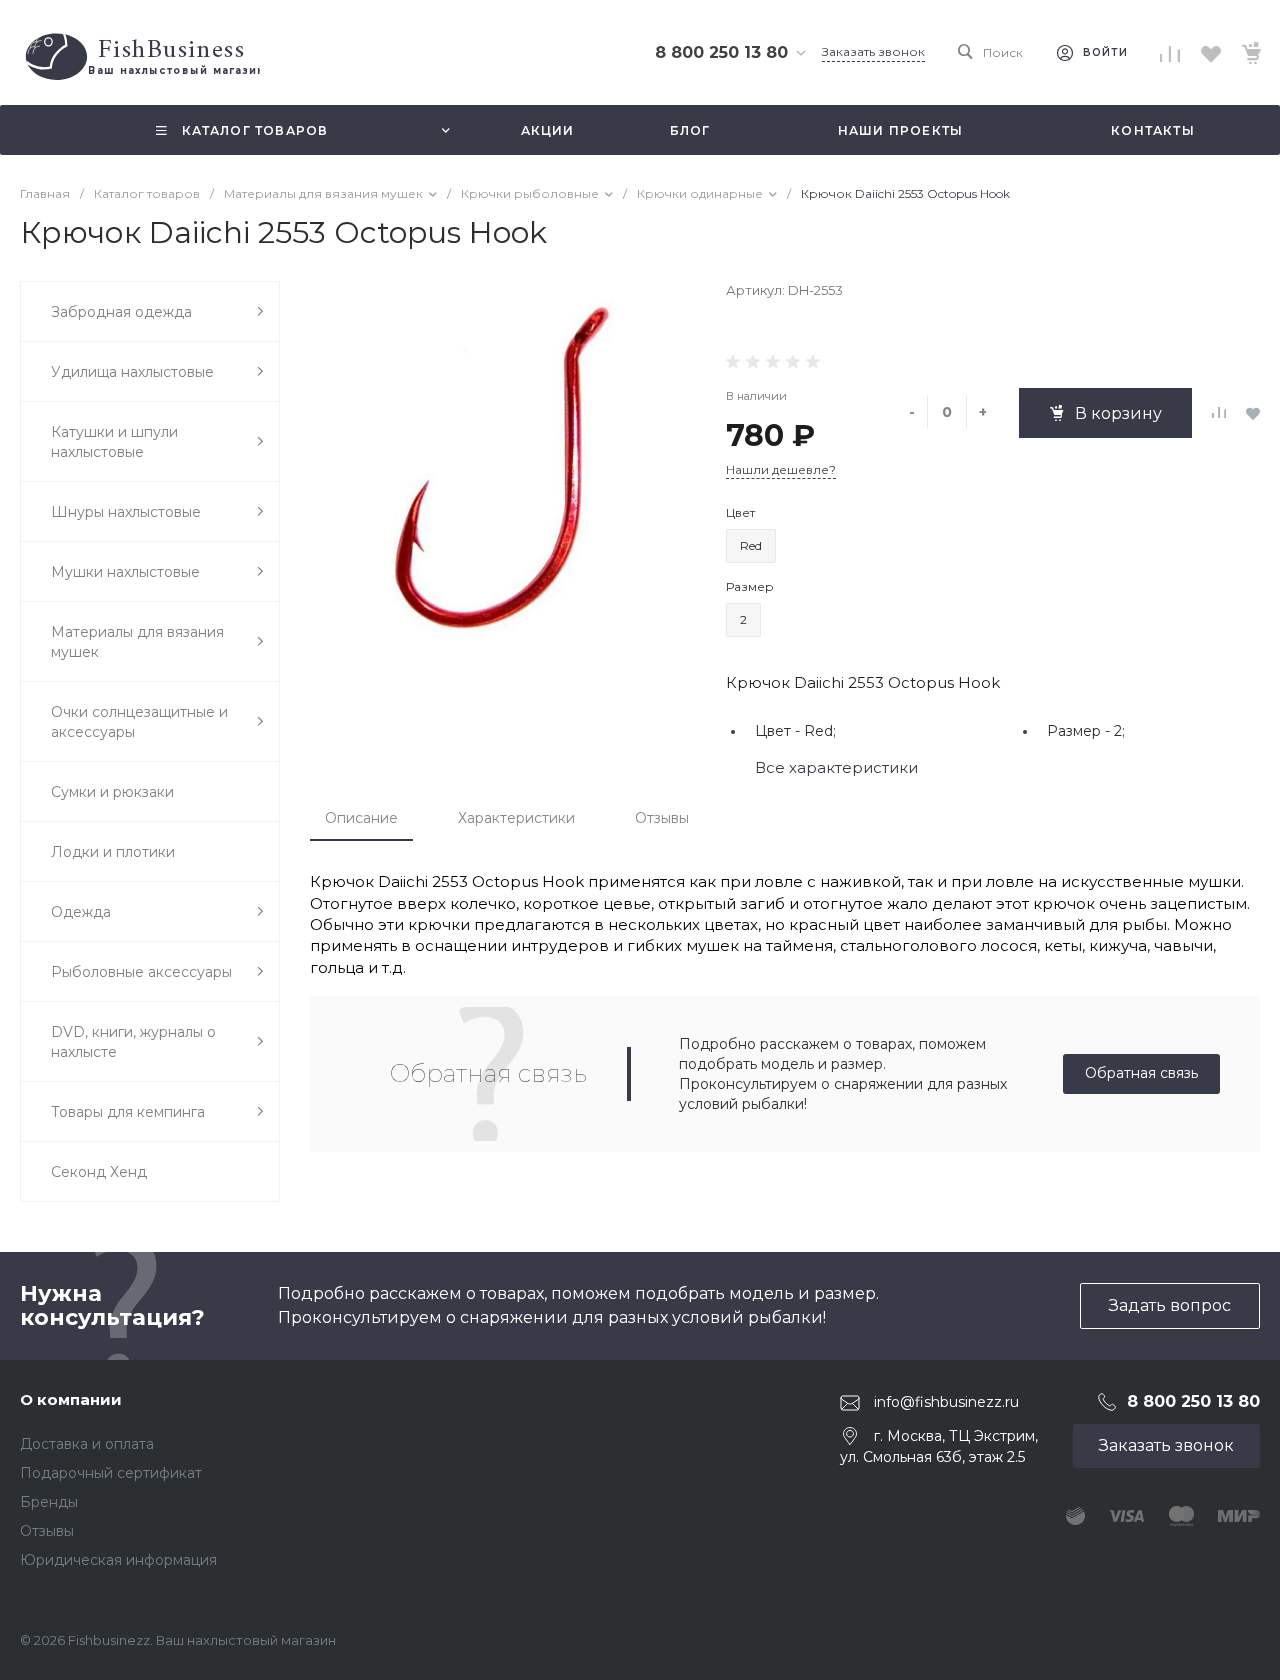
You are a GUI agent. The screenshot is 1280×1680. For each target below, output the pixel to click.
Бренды (49, 1502)
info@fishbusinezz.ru (946, 1402)
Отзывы (662, 818)
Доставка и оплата (87, 1444)
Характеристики (516, 818)
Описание (361, 818)
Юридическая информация (118, 1560)
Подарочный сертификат (111, 1473)
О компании (71, 1399)
